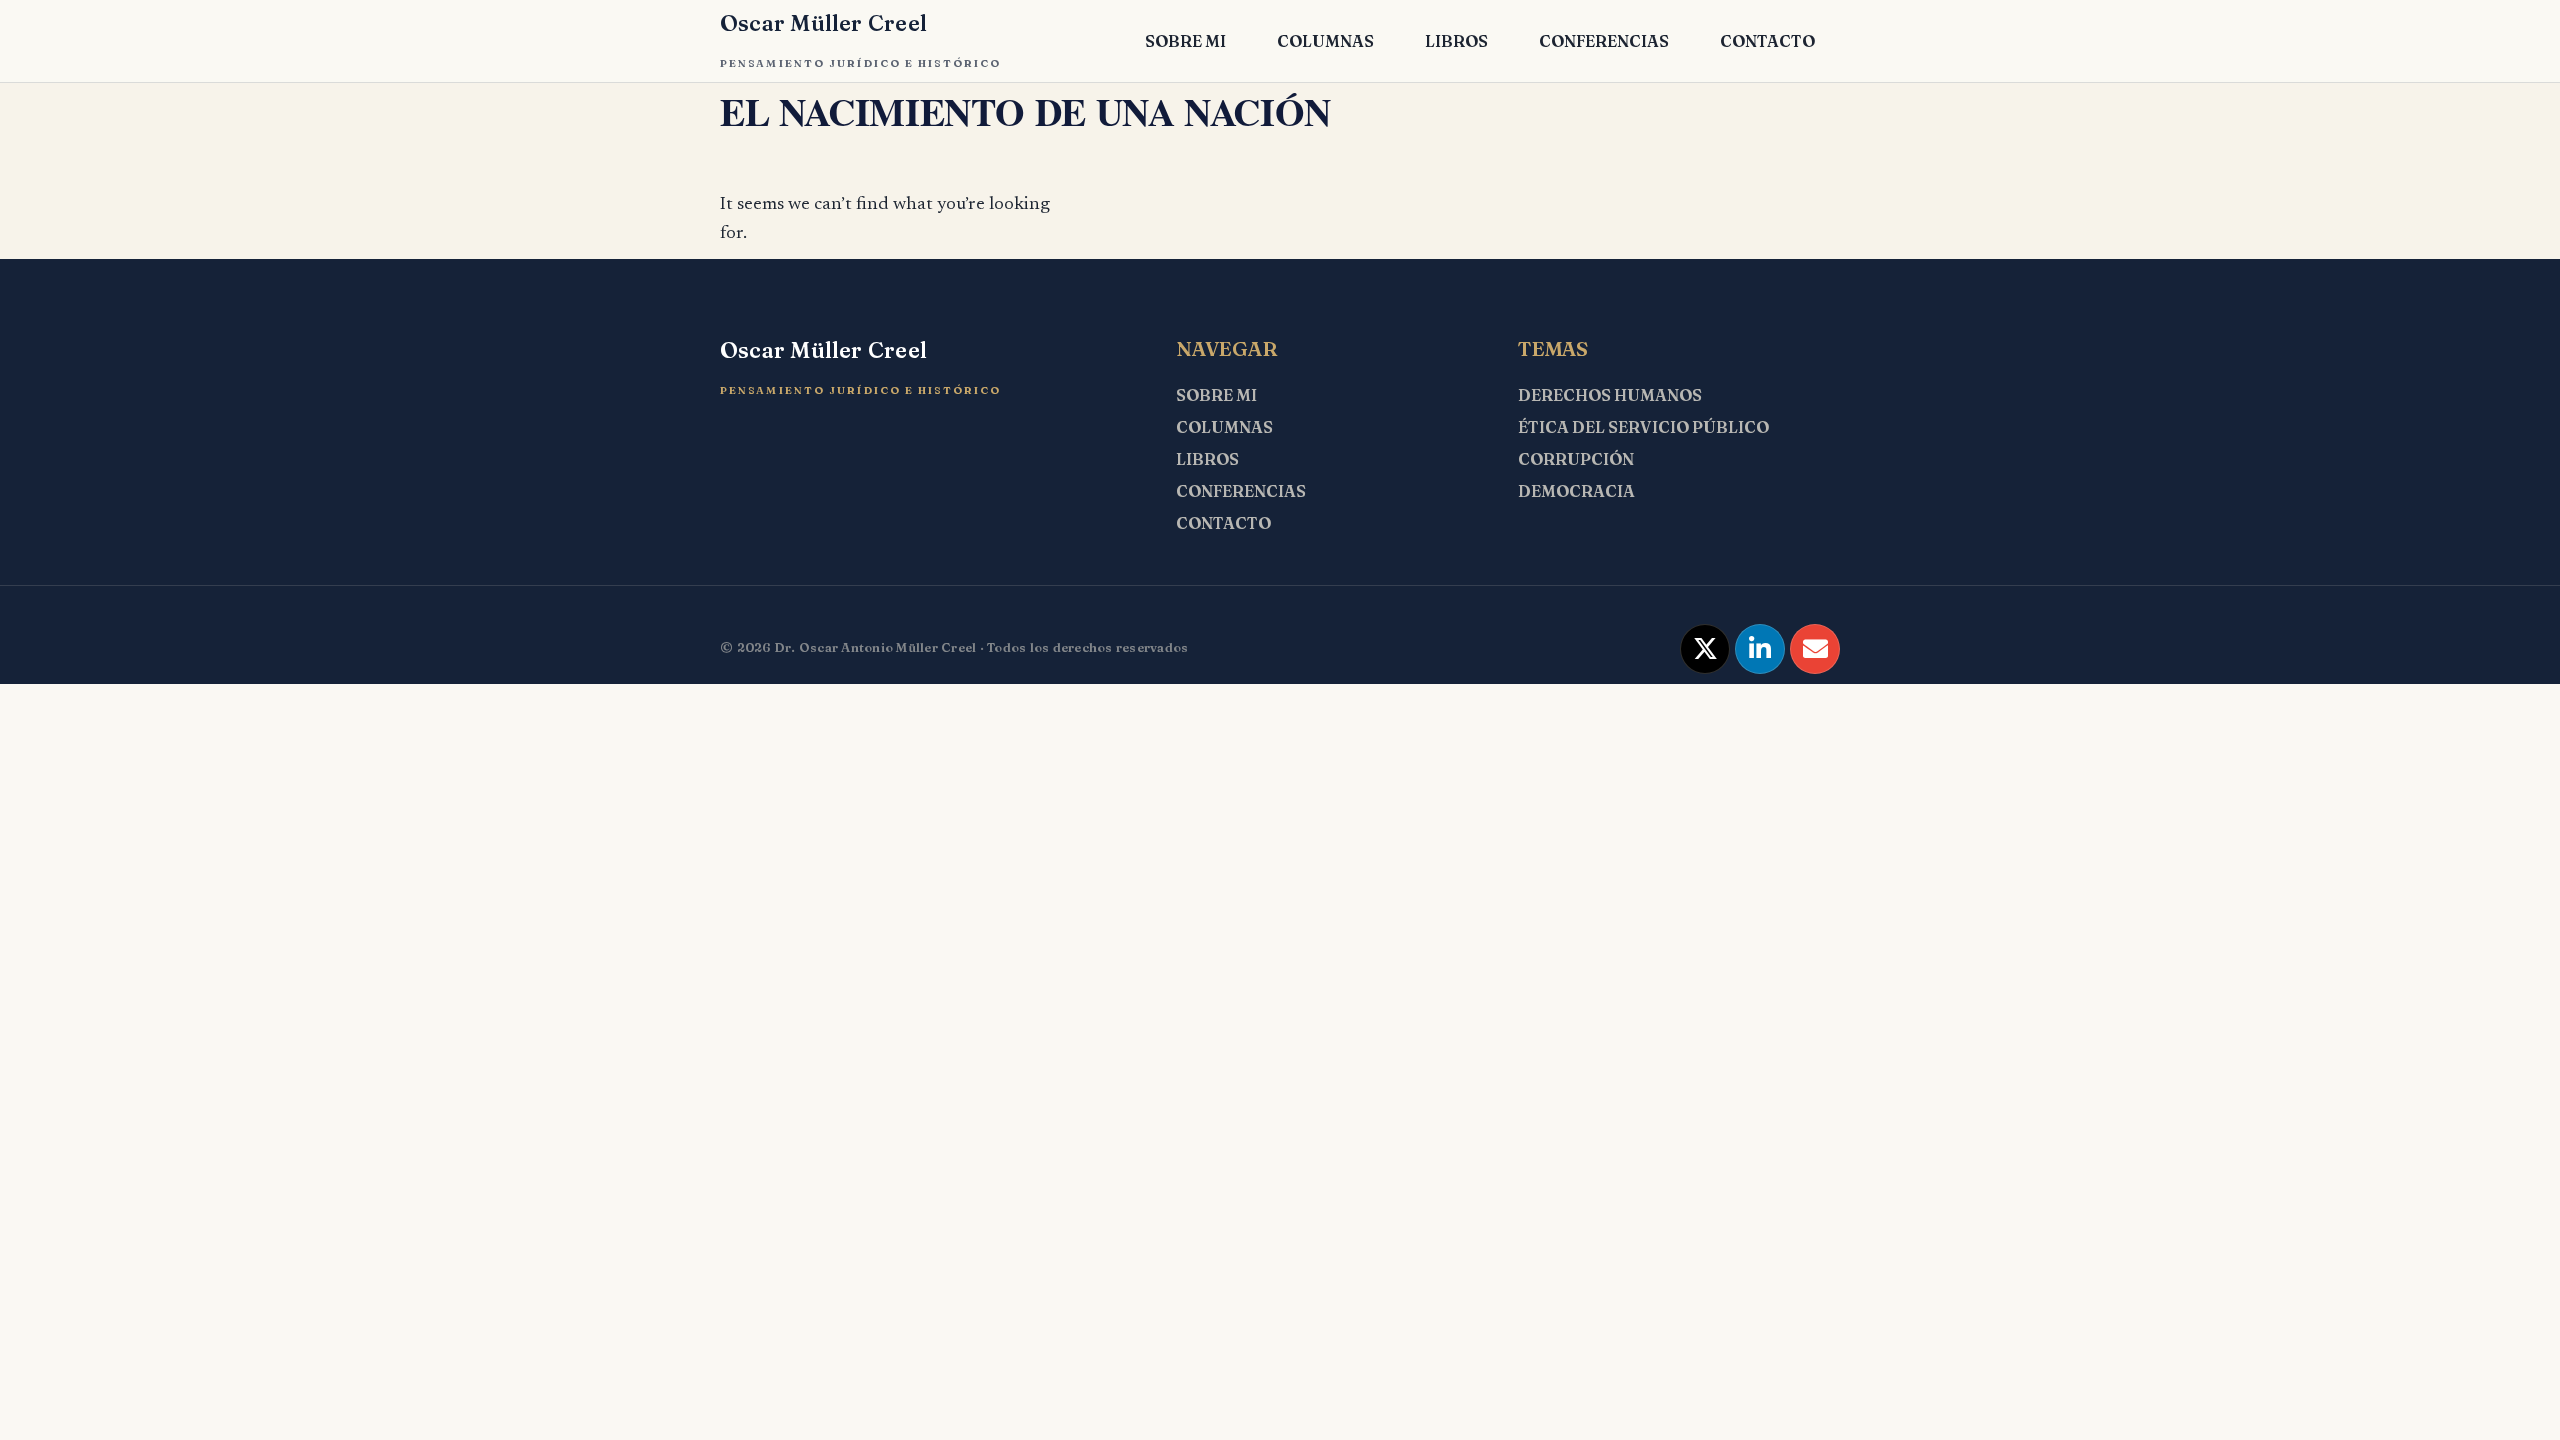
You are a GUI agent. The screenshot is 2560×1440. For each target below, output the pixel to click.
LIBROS (1456, 41)
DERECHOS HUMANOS (1610, 395)
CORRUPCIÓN (1576, 459)
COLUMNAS (1325, 41)
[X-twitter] (1705, 649)
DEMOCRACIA (1576, 491)
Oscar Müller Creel (823, 23)
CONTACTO (1767, 41)
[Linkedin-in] (1760, 649)
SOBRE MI (1185, 41)
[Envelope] (1815, 649)
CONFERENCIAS (1604, 41)
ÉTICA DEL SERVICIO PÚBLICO (1643, 427)
